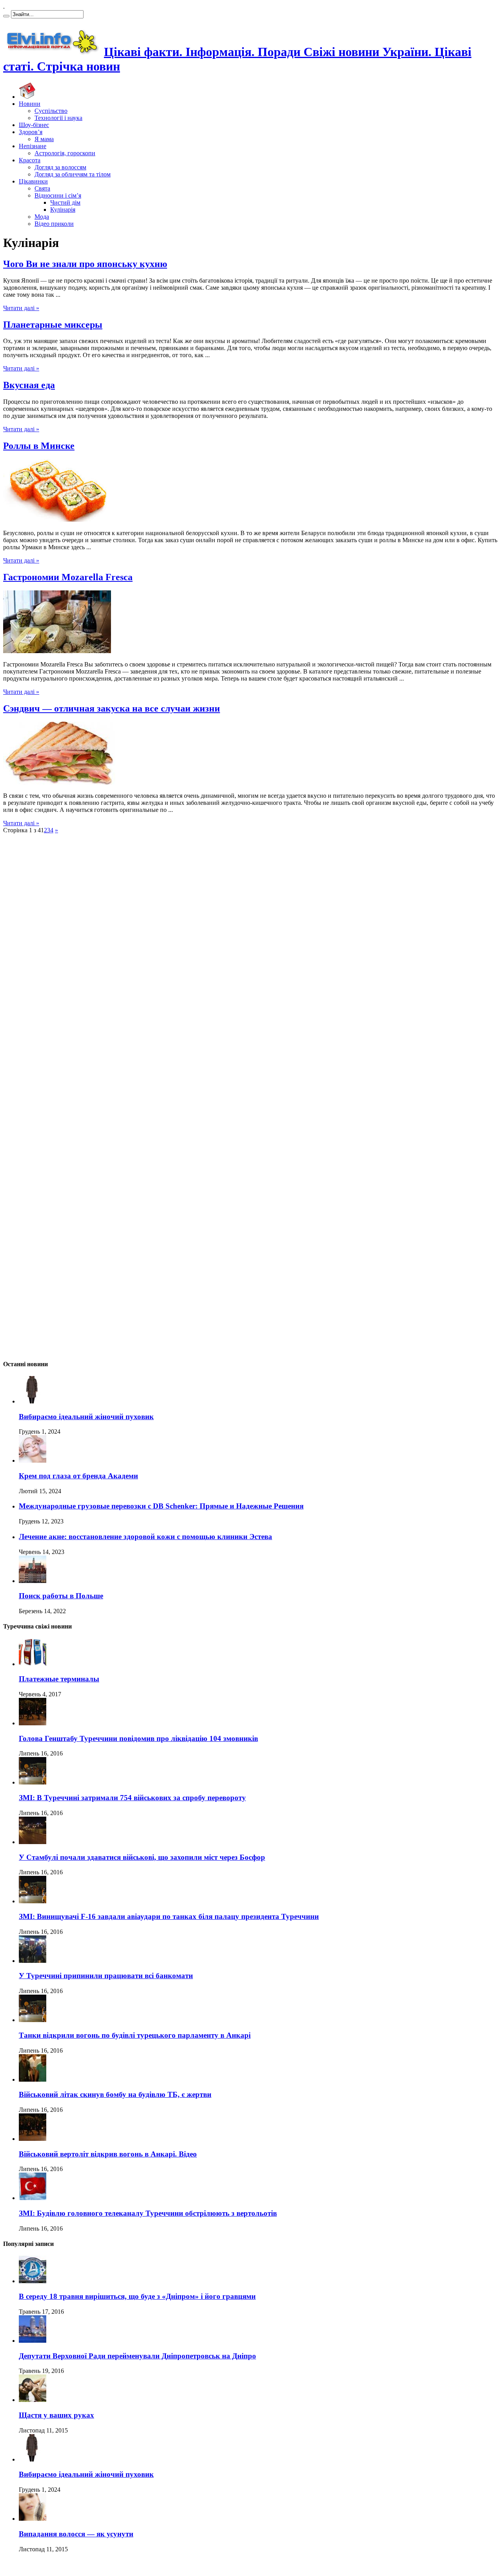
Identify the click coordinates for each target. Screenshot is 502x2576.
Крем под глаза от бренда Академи (78, 1476)
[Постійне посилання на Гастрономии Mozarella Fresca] (57, 651)
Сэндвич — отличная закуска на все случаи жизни (112, 708)
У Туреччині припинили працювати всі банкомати (106, 1976)
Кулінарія (63, 210)
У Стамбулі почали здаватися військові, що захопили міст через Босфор (142, 1857)
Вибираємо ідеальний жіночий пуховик (86, 1417)
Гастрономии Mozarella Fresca (68, 577)
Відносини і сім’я (58, 195)
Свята (42, 188)
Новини (30, 104)
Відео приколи (54, 224)
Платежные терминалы (59, 1679)
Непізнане (33, 146)
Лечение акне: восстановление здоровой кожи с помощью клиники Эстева (146, 1537)
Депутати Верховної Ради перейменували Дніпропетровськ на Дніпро (137, 2356)
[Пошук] (6, 16)
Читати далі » (21, 308)
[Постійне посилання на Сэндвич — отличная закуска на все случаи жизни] (59, 782)
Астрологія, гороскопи (65, 153)
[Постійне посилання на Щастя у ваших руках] (33, 2400)
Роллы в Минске (39, 446)
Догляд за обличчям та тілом (73, 174)
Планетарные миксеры (53, 325)
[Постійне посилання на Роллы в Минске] (58, 520)
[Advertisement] (27, 974)
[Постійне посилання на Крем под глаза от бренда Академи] (33, 1460)
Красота (30, 160)
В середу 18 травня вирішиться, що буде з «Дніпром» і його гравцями (137, 2296)
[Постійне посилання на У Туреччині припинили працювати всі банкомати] (33, 1961)
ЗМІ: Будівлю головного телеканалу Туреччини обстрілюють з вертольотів (148, 2213)
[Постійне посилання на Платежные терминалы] (33, 1664)
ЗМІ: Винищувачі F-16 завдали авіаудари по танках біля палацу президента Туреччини (169, 1916)
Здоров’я (31, 132)
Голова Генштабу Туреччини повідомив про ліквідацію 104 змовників (138, 1738)
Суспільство (51, 111)
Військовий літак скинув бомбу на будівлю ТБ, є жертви (115, 2094)
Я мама (44, 139)
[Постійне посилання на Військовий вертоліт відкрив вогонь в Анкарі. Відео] (33, 2139)
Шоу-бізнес (34, 125)
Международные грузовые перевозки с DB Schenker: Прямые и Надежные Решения (161, 1506)
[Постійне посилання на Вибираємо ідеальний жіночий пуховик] (33, 1401)
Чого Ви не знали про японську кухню (85, 264)
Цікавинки (33, 181)
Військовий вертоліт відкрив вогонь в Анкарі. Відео (108, 2154)
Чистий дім (65, 202)
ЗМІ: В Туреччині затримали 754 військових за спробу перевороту (132, 1798)
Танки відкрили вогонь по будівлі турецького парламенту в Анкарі (135, 2035)
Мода (42, 217)
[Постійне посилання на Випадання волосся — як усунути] (33, 2519)
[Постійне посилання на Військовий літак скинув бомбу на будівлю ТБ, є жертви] (33, 2079)
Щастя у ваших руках (56, 2415)
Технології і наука (58, 118)
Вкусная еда (29, 385)
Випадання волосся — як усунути (76, 2534)
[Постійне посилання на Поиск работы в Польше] (33, 1581)
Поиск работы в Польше (61, 1596)
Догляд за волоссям (60, 167)
